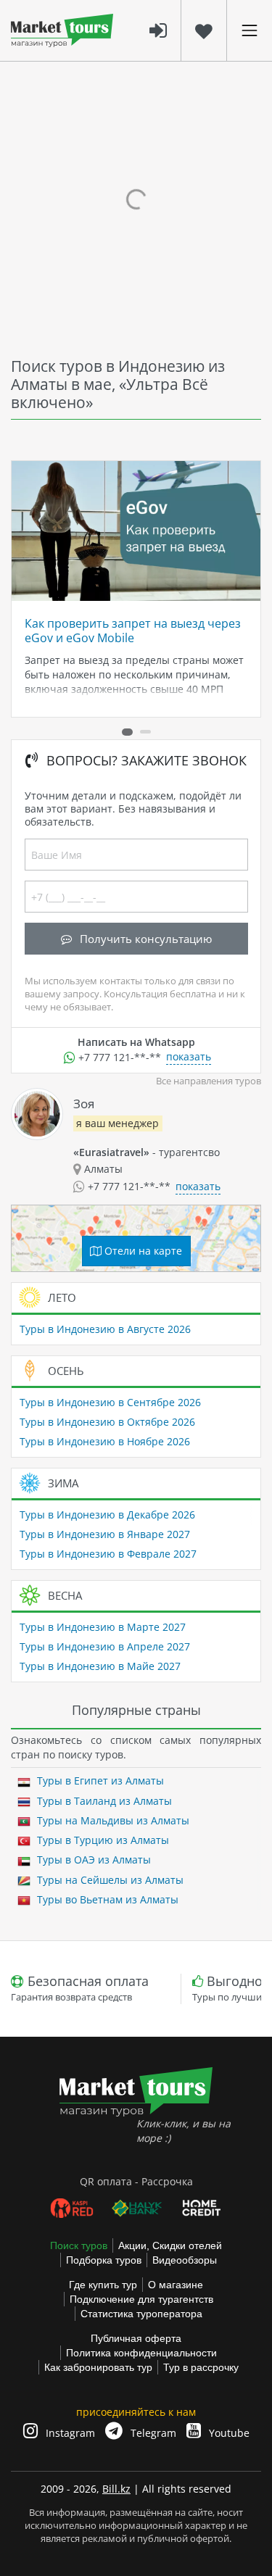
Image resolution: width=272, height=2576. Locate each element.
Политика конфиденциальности (141, 2353)
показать (189, 1056)
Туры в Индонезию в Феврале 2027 (108, 1554)
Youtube (228, 2433)
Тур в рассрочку (201, 2367)
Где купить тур (103, 2285)
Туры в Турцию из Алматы (102, 1840)
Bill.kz (116, 2489)
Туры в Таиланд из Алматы (103, 1801)
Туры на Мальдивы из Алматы (112, 1820)
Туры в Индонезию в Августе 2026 (105, 1329)
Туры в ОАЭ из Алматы (92, 1860)
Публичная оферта (136, 2338)
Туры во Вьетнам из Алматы (106, 1899)
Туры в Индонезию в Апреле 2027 (105, 1646)
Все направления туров (209, 1081)
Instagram (69, 2433)
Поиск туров (79, 2245)
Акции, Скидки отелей (170, 2245)
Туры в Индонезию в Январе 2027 (105, 1534)
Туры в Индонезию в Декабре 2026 (107, 1515)
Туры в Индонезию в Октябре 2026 (107, 1422)
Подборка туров (104, 2260)
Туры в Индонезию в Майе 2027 (100, 1666)
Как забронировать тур (98, 2367)
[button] (127, 732)
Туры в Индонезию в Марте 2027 (103, 1627)
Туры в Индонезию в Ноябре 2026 (105, 1441)
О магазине (176, 2285)
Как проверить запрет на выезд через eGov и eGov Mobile (133, 631)
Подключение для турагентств (141, 2299)
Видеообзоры (185, 2260)
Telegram (152, 2433)
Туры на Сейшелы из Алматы (109, 1880)
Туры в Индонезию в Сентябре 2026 (110, 1402)
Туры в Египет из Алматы (99, 1781)
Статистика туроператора (141, 2314)
